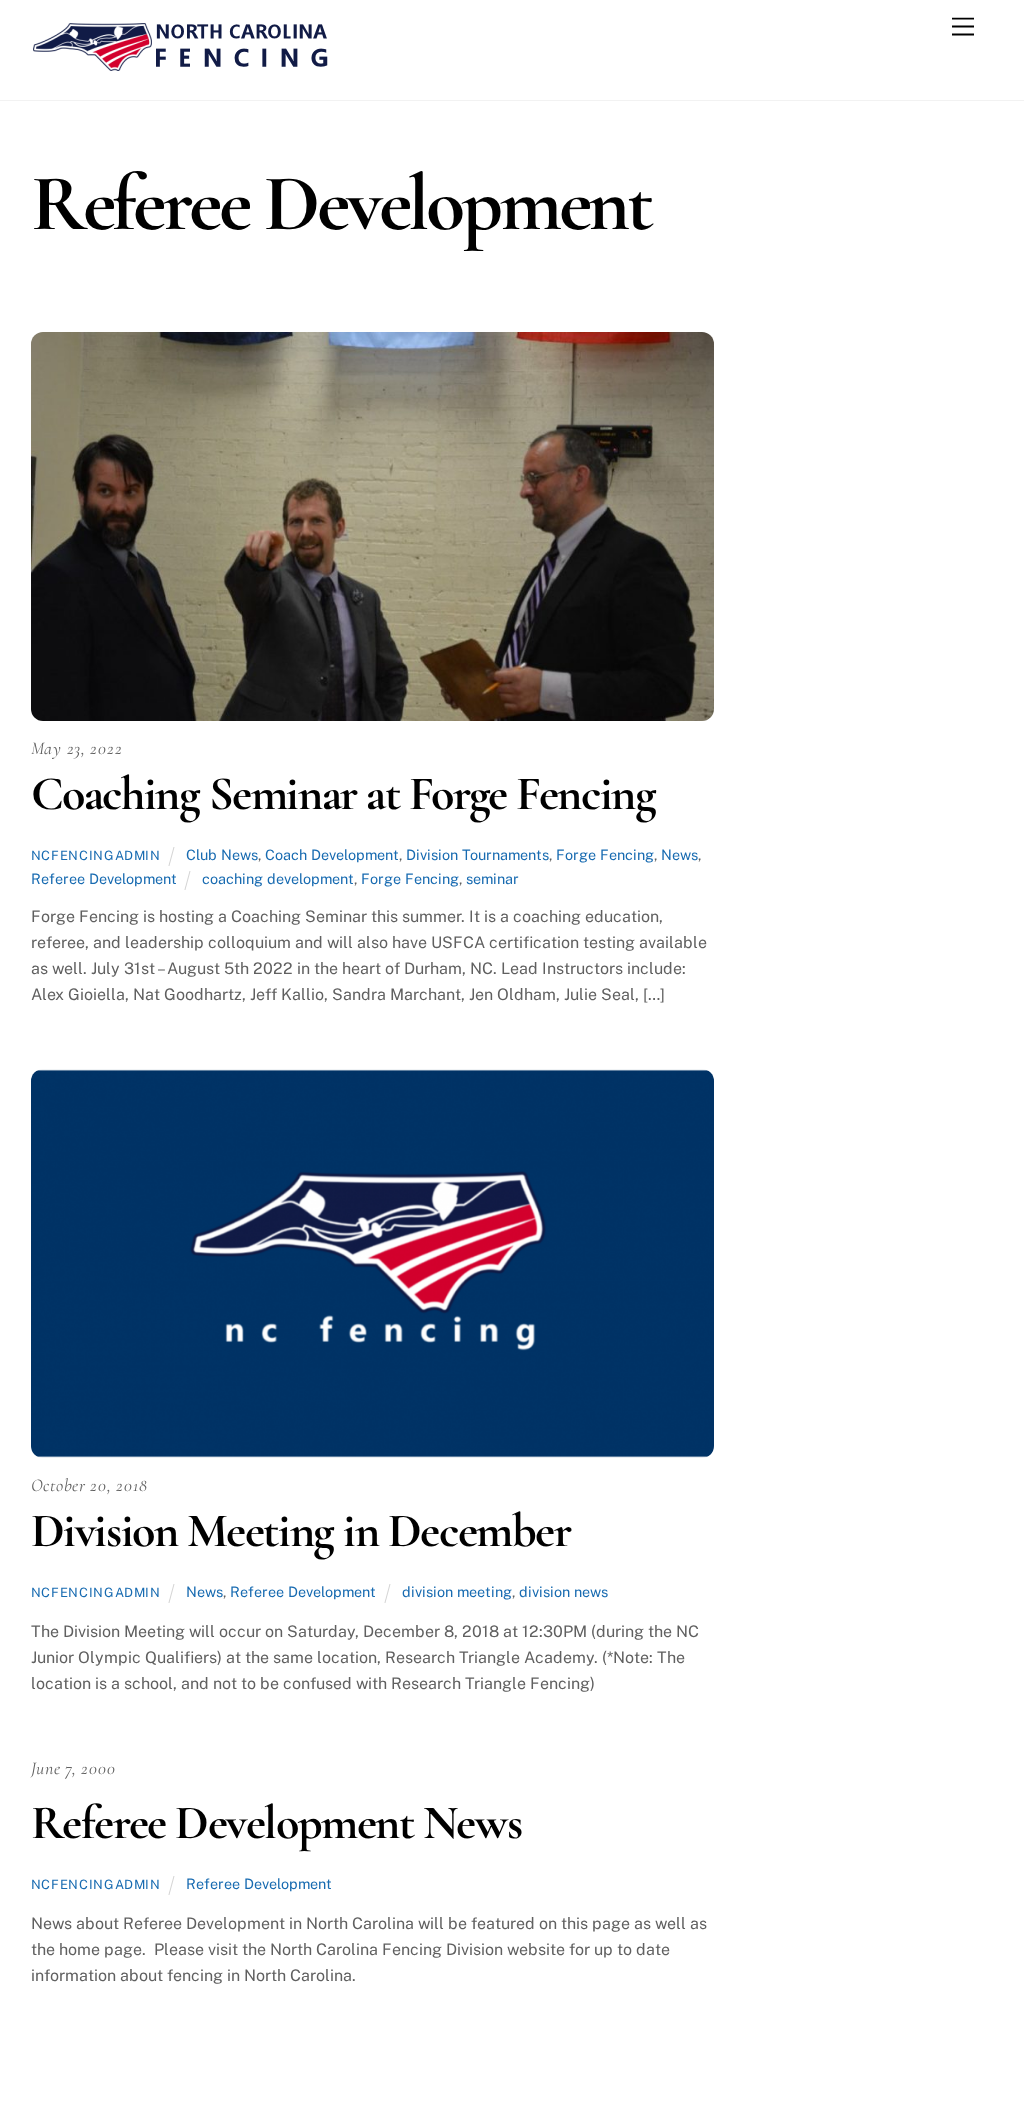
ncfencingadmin (96, 855)
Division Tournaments (477, 854)
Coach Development (332, 854)
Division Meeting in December (301, 1531)
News (679, 854)
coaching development (278, 878)
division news (563, 1591)
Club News (222, 854)
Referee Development (104, 878)
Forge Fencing (605, 854)
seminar (492, 878)
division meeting (457, 1591)
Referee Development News (276, 1823)
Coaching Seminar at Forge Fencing (343, 794)
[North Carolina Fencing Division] (181, 64)
